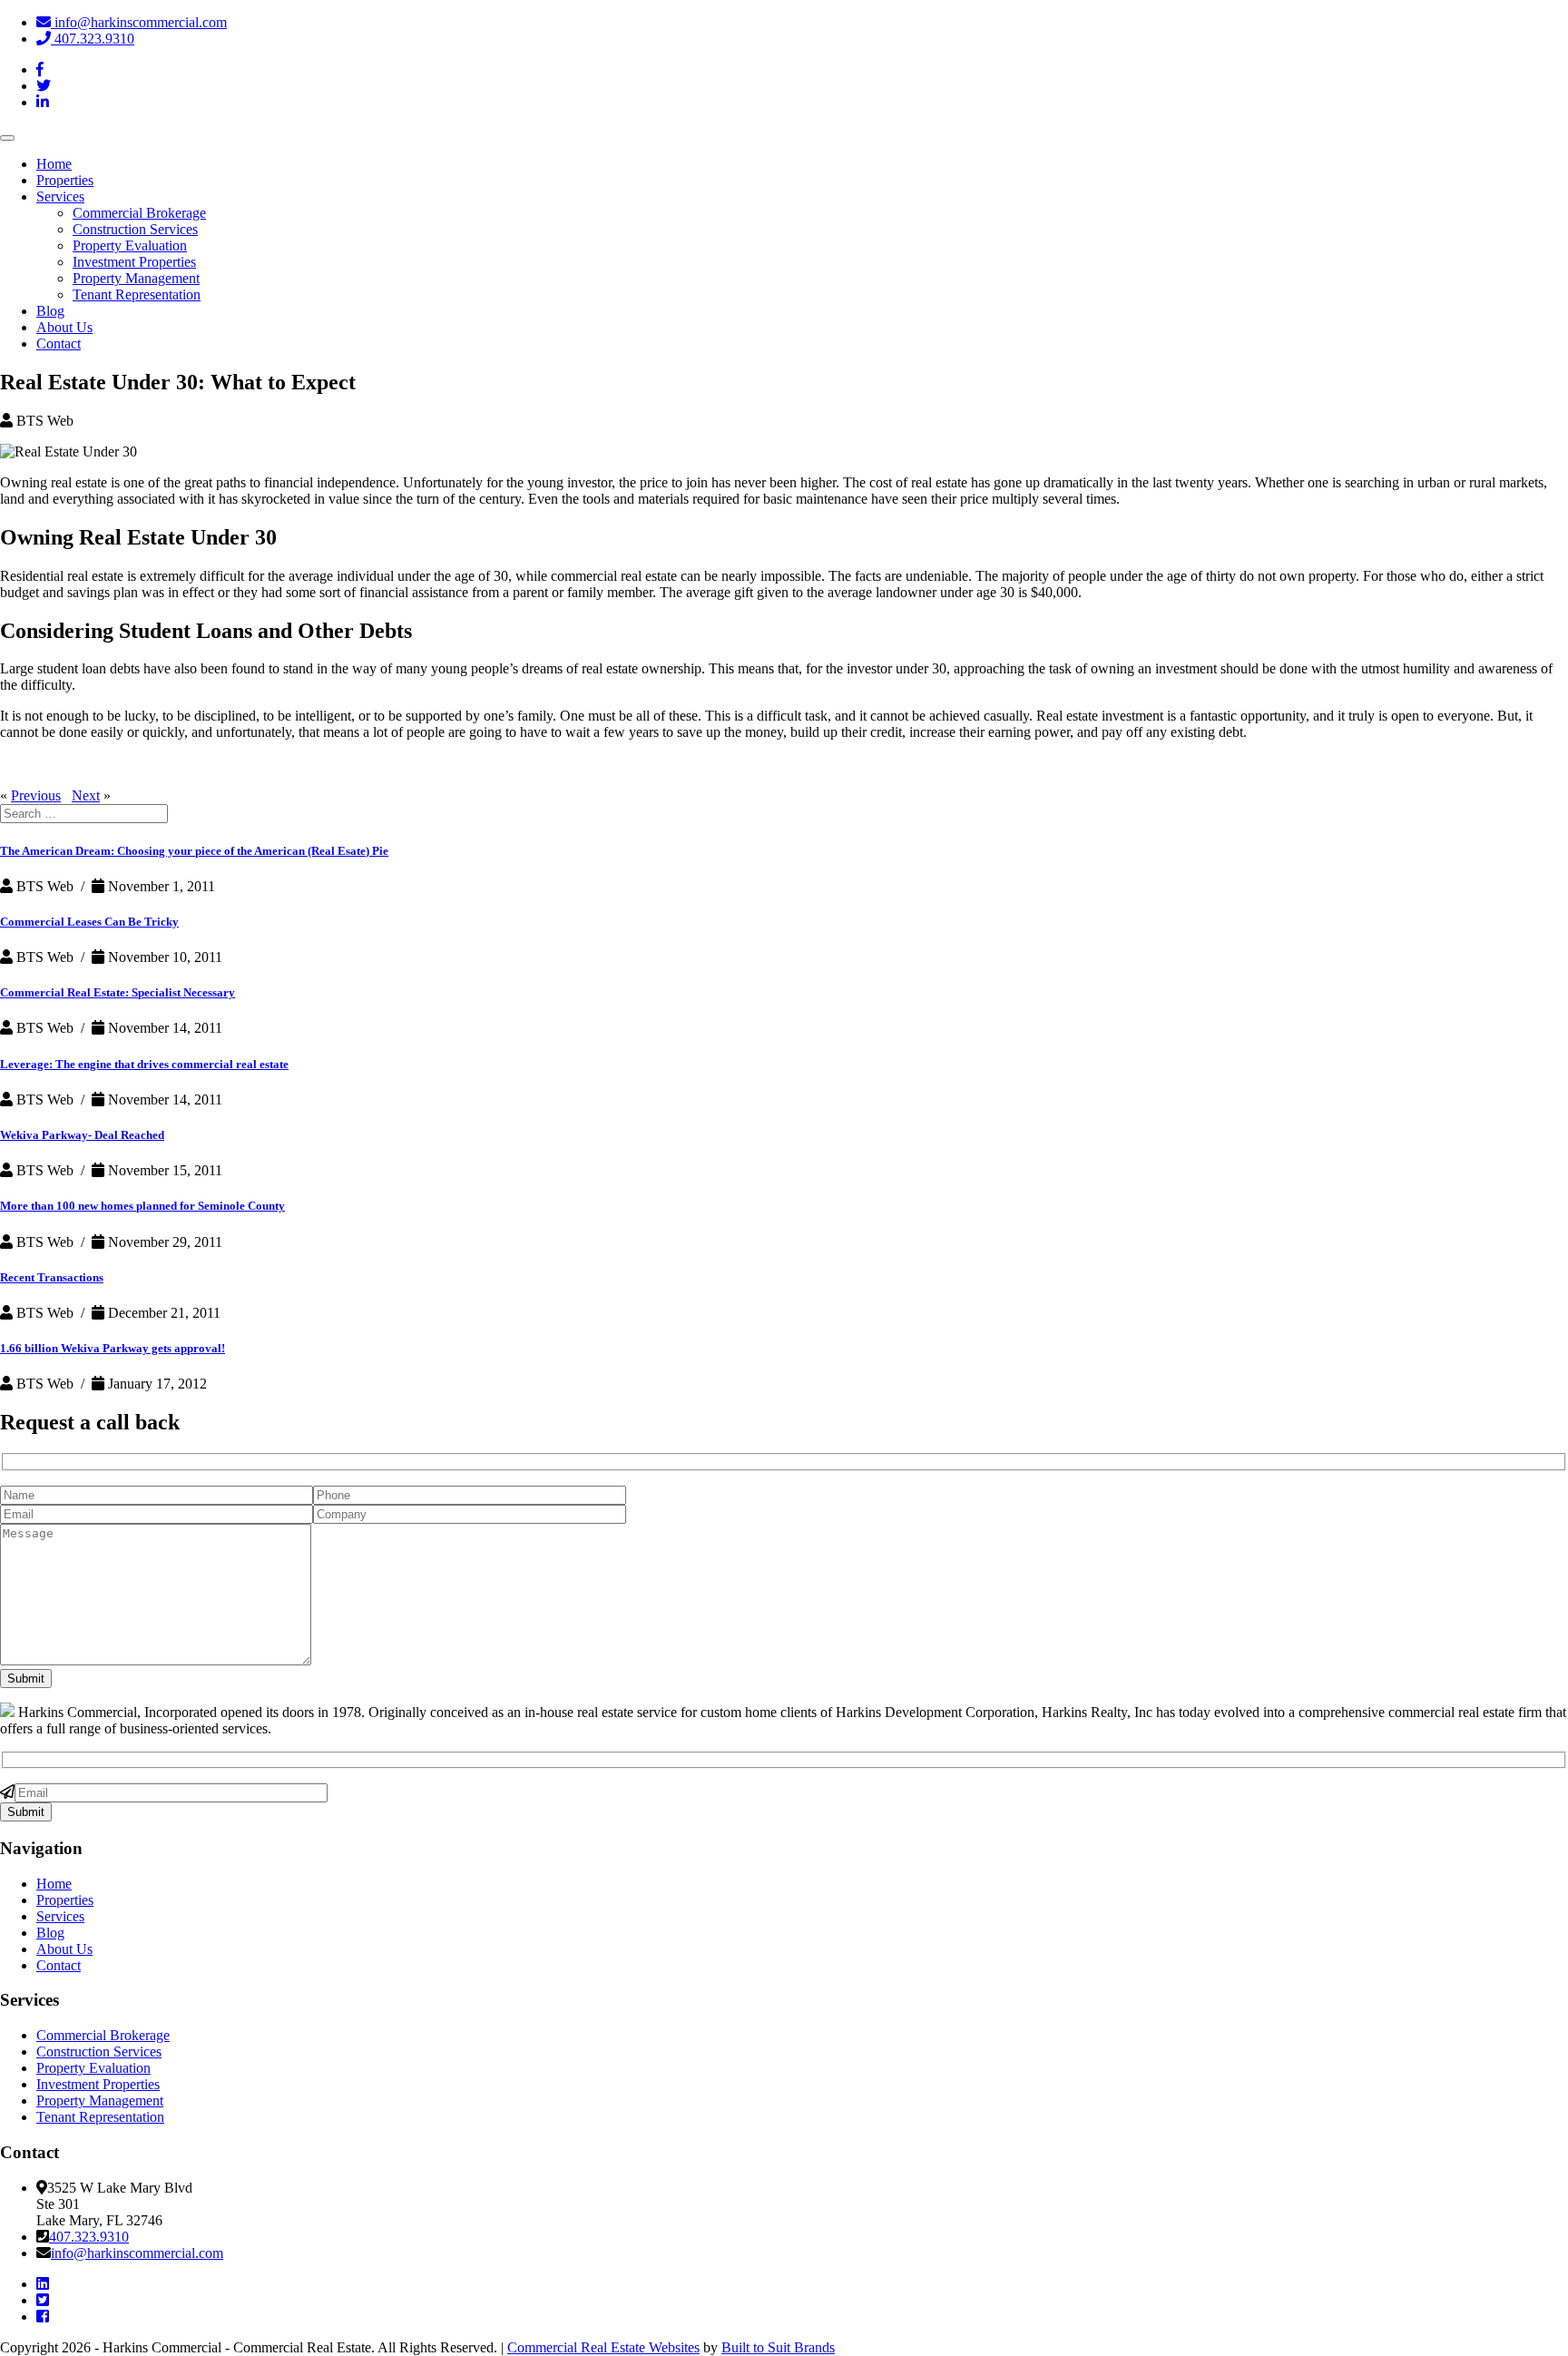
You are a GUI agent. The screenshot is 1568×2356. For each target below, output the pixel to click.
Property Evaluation (130, 245)
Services (60, 196)
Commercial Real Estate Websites (603, 2347)
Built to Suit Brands (778, 2347)
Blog (50, 311)
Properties (65, 180)
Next (86, 795)
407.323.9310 (93, 39)
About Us (64, 327)
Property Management (136, 278)
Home (54, 164)
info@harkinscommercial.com (139, 22)
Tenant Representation (137, 294)
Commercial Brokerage (139, 213)
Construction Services (135, 229)
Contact (59, 344)
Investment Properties (134, 262)
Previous (36, 795)
